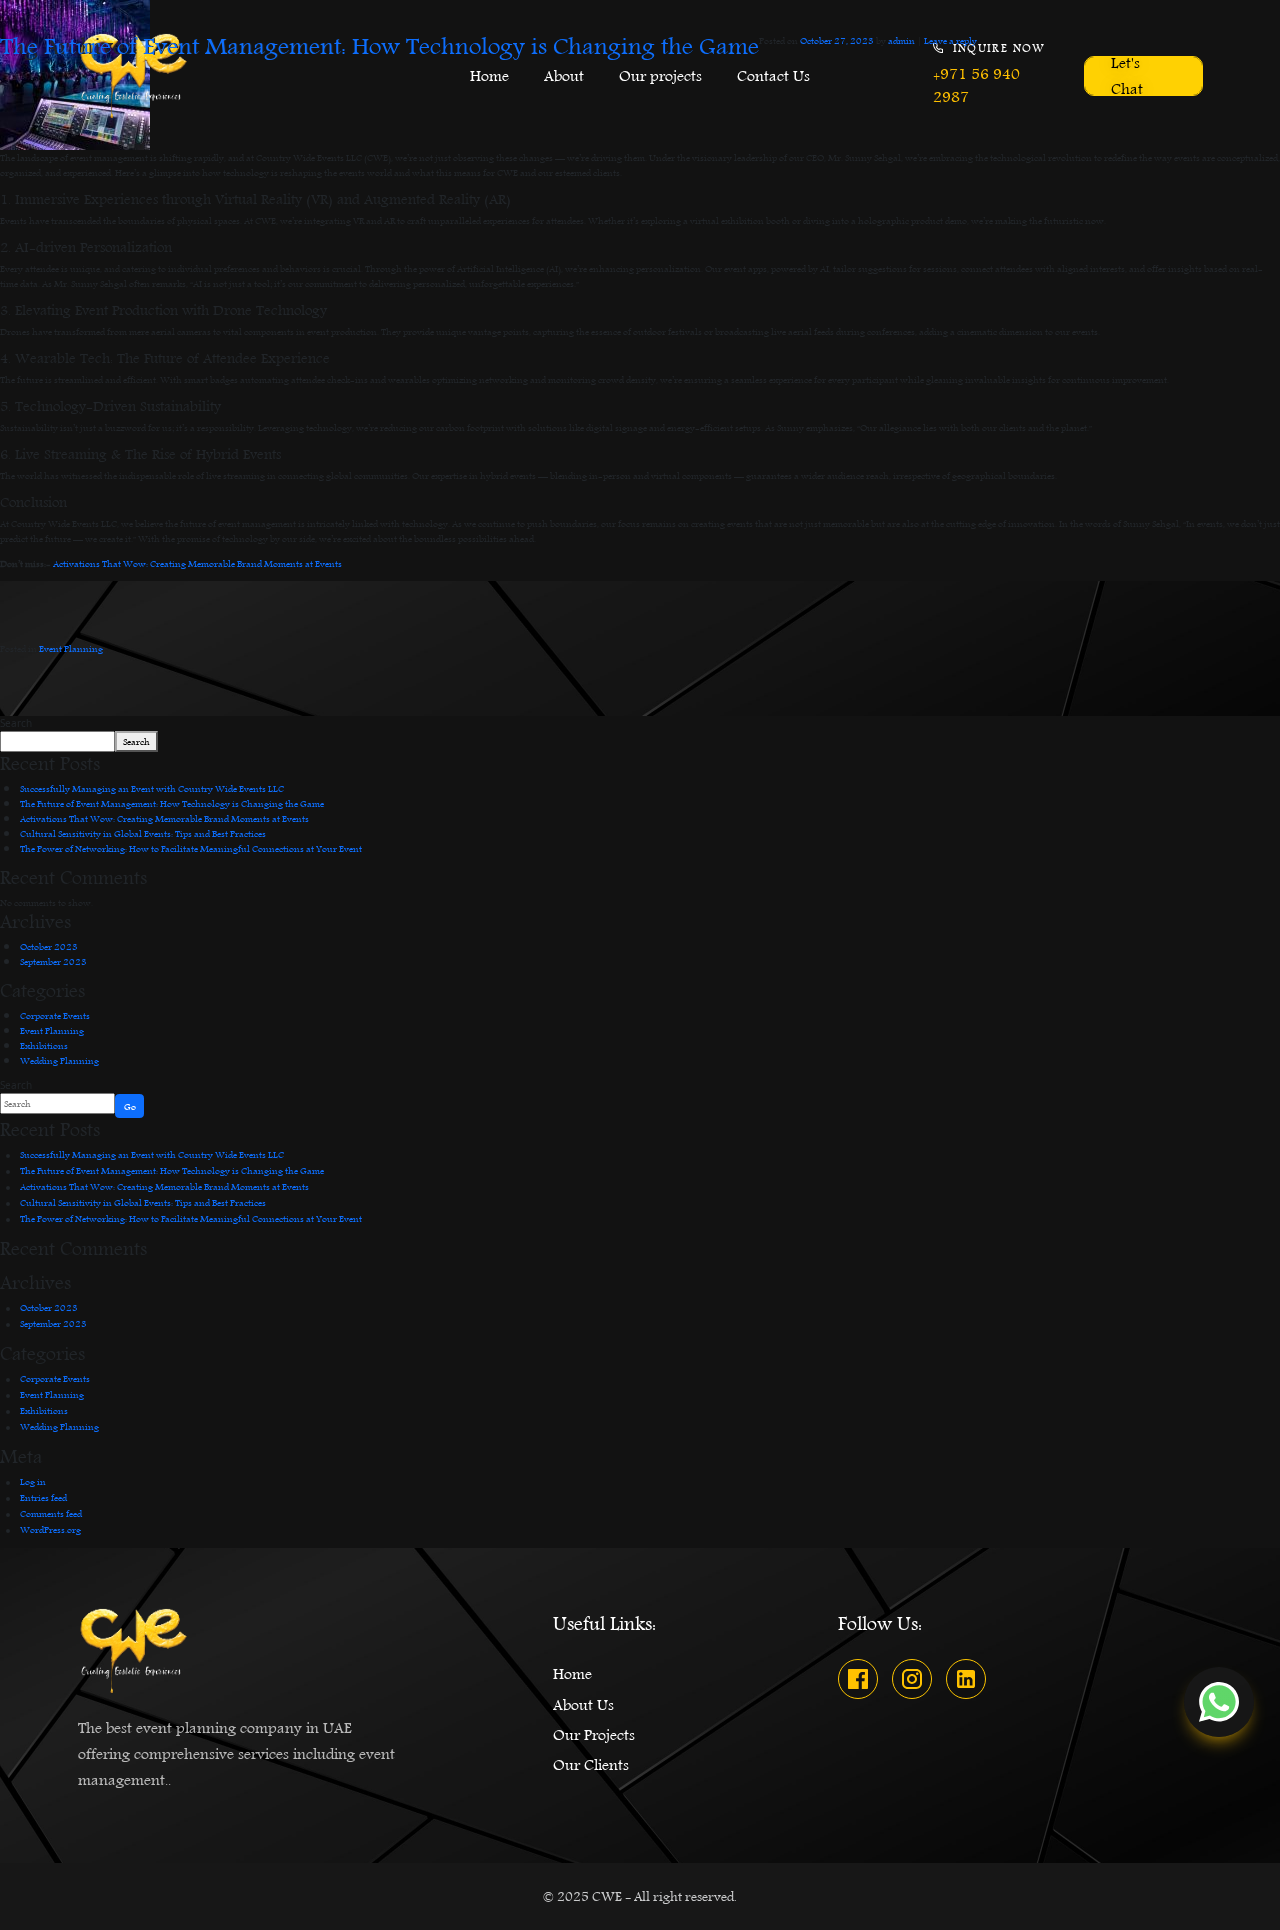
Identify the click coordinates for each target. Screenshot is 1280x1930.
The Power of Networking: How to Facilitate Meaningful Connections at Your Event (191, 848)
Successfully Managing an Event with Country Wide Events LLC (152, 788)
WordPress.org (50, 1529)
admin (901, 40)
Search (16, 723)
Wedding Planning (59, 1060)
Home (572, 1674)
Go (130, 1106)
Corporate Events (55, 1015)
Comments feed (51, 1513)
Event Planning (71, 648)
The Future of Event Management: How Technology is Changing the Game (379, 47)
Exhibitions (44, 1045)
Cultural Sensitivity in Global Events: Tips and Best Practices (143, 833)
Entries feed (43, 1497)
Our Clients (591, 1765)
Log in (33, 1481)
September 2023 (53, 961)
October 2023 (49, 946)
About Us (583, 1705)
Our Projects (594, 1735)
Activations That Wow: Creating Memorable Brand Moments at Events (197, 563)
